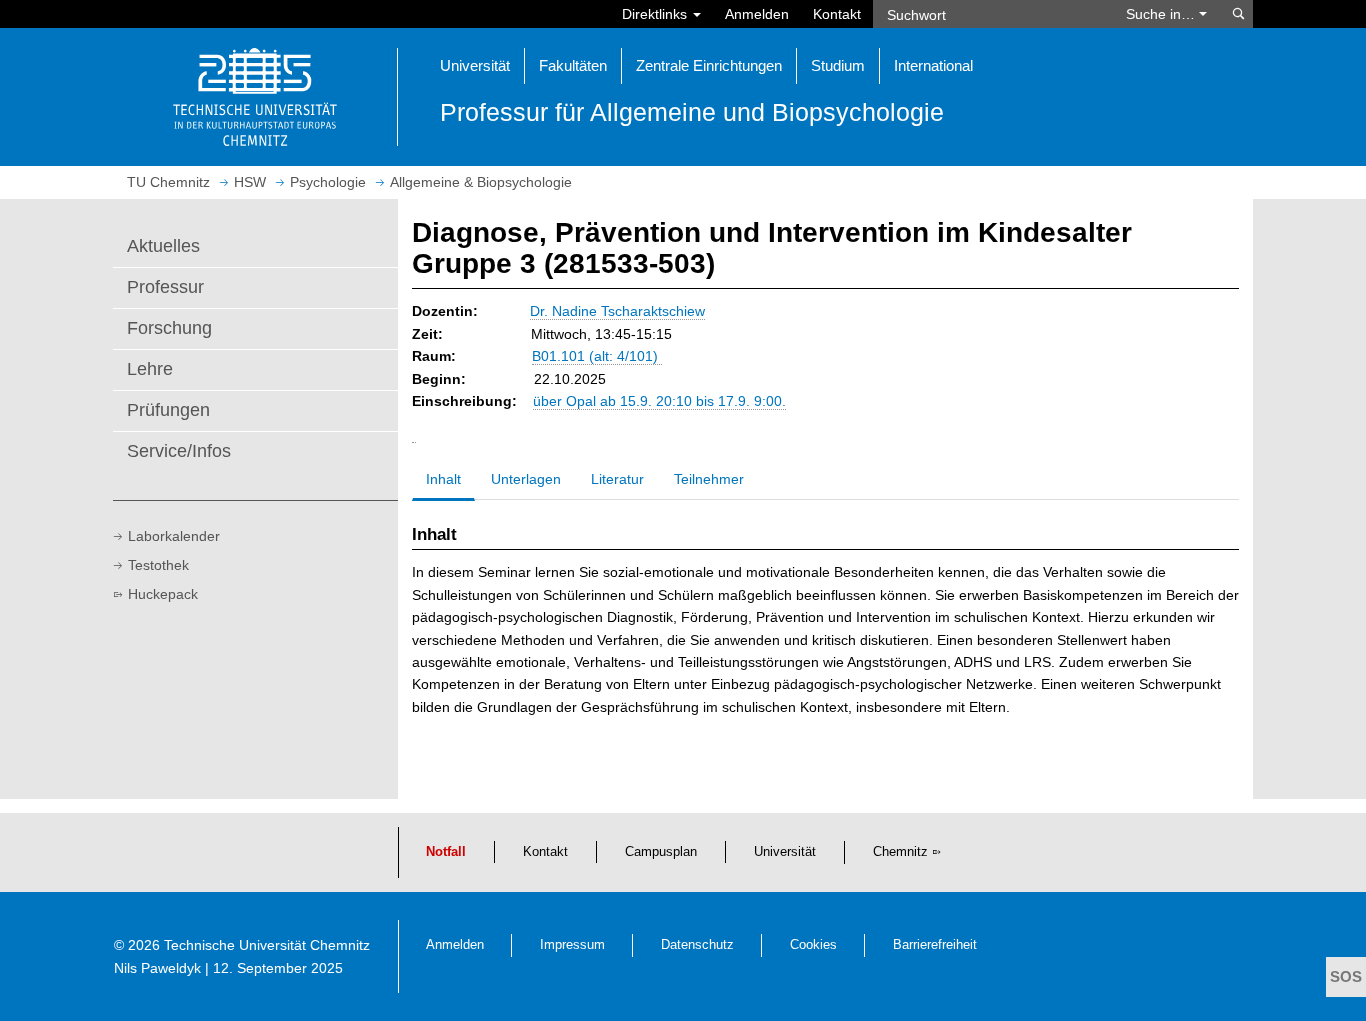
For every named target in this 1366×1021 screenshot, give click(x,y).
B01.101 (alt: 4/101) (597, 356)
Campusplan (661, 852)
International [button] (933, 65)
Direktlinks (656, 14)
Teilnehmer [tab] (709, 479)
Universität (785, 852)
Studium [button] (838, 65)
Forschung (169, 328)
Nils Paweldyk (157, 968)
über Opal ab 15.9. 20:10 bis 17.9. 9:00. (659, 401)
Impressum (572, 945)
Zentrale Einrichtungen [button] (709, 65)
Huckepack (163, 594)
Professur (165, 287)
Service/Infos (179, 451)
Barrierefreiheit (935, 945)
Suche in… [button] (1162, 14)
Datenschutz (697, 945)
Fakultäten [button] (573, 65)
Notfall (446, 852)
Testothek (158, 565)
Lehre (150, 369)
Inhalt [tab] (443, 479)
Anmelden (757, 14)
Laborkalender (174, 536)
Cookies (813, 945)
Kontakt (837, 14)
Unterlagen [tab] (526, 479)
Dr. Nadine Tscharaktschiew (617, 311)
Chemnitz (900, 852)
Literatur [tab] (617, 479)
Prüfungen (168, 410)
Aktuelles (163, 246)
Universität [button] (475, 65)
